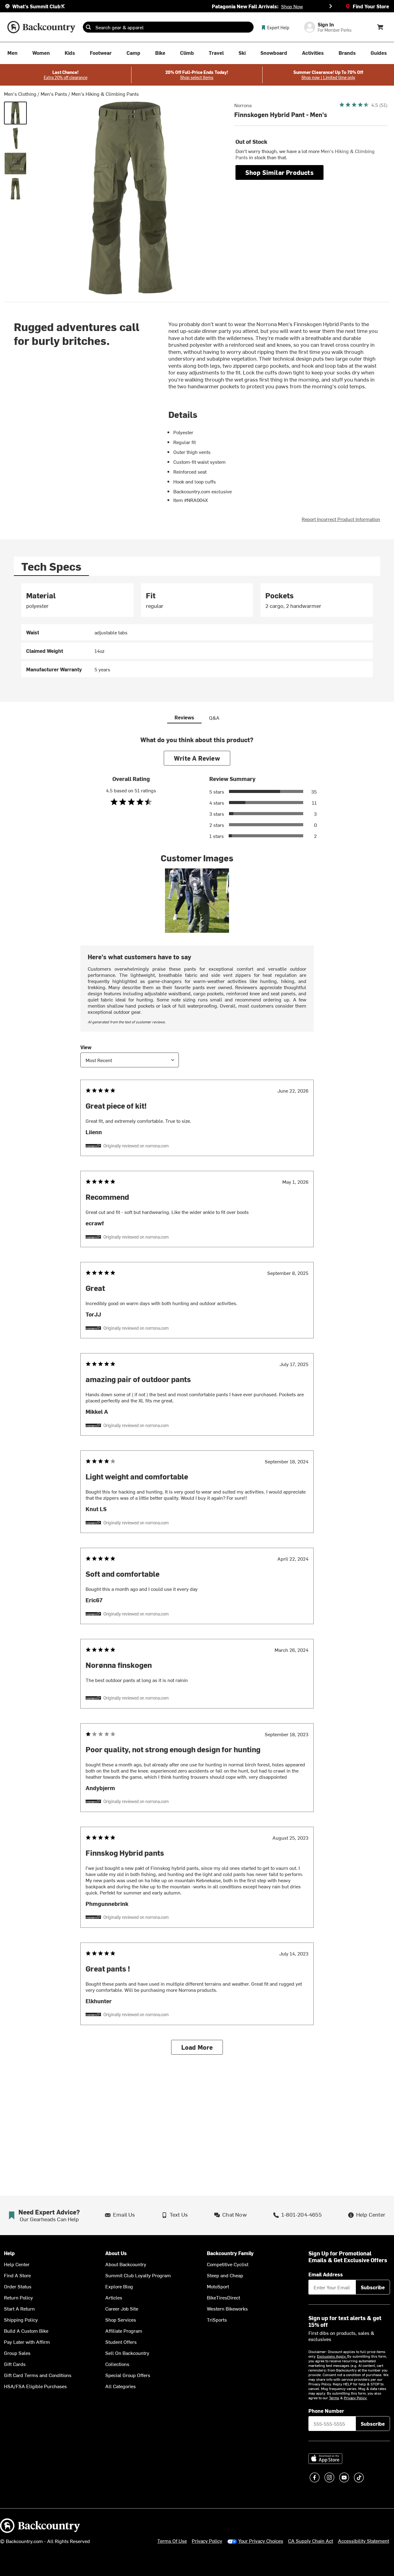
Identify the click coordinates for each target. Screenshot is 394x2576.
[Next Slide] (331, 6)
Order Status (18, 2286)
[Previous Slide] (63, 6)
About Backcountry (126, 2264)
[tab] (51, 566)
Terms (334, 2398)
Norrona (243, 105)
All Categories (121, 2386)
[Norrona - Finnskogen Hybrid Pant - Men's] (15, 113)
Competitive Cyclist (228, 2264)
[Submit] (88, 27)
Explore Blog (119, 2286)
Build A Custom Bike (26, 2331)
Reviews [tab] (184, 717)
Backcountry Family (230, 2253)
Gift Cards (15, 2364)
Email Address (326, 2274)
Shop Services (121, 2319)
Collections (117, 2364)
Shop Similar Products (279, 172)
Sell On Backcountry (127, 2353)
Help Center (17, 2264)
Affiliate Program (124, 2331)
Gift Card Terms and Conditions (38, 2375)
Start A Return (19, 2308)
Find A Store (17, 2275)
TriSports (217, 2319)
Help (9, 2253)
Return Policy (18, 2297)
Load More (197, 2047)
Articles (114, 2297)
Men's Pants (54, 94)
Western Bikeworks (227, 2308)
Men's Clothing (20, 94)
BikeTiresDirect (223, 2297)
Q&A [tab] (214, 718)
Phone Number (326, 2411)
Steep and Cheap (225, 2275)
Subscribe (373, 2287)
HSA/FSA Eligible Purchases (35, 2386)
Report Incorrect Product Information (341, 519)
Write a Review (197, 758)
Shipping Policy (21, 2319)
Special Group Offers (128, 2375)
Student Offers (121, 2342)
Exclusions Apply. (332, 2356)
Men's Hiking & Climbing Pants (105, 94)
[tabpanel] (197, 630)
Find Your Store (371, 6)
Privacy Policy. (356, 2398)
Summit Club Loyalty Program (138, 2275)
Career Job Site (122, 2308)
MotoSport (218, 2286)
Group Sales (17, 2353)
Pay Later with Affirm (27, 2342)
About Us (116, 2253)
